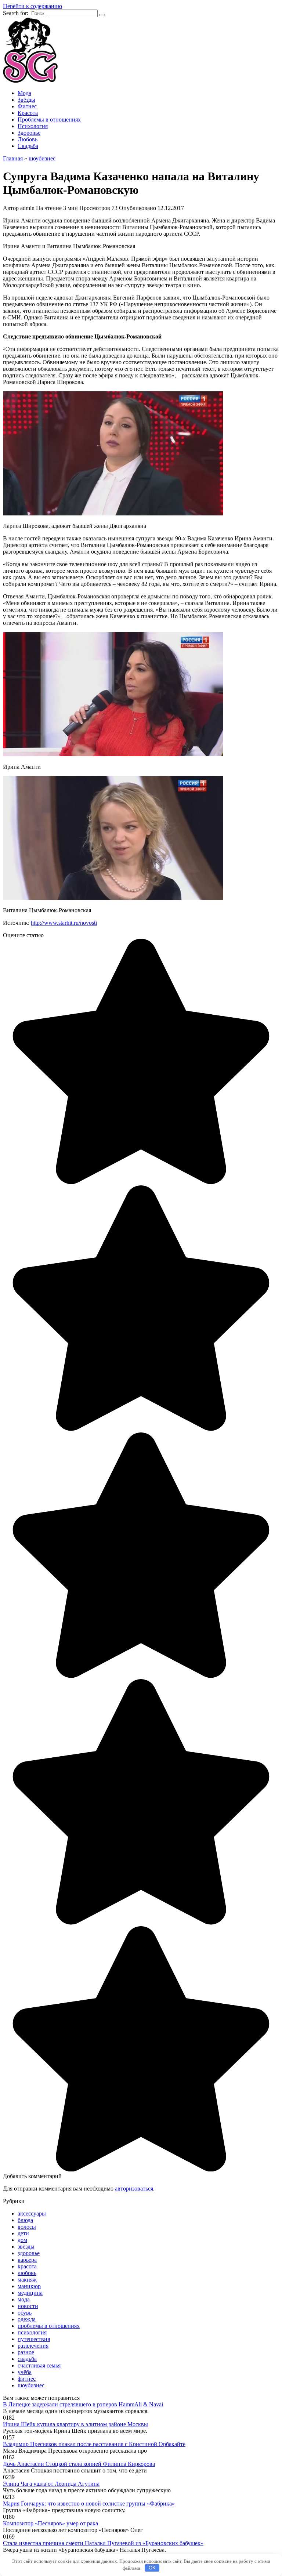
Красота (28, 113)
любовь (27, 2273)
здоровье (29, 2253)
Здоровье (29, 133)
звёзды (26, 2247)
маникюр (29, 2286)
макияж (27, 2280)
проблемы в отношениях (49, 2326)
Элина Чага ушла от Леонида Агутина (51, 2484)
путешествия (34, 2339)
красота (27, 2266)
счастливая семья (39, 2365)
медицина (30, 2293)
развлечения (33, 2346)
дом (22, 2240)
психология (32, 2332)
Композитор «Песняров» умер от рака (50, 2523)
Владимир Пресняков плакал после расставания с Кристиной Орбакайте (94, 2444)
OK (152, 2568)
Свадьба (28, 146)
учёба (25, 2372)
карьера (27, 2260)
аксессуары (32, 2213)
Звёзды (26, 100)
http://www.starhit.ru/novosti (64, 923)
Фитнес (27, 106)
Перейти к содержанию (32, 6)
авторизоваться (134, 2189)
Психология (33, 126)
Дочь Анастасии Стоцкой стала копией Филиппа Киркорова (79, 2464)
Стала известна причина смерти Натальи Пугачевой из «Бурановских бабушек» (103, 2543)
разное (26, 2352)
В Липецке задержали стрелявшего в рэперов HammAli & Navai (83, 2404)
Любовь (28, 139)
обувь (25, 2313)
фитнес (27, 2379)
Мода (24, 93)
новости (28, 2306)
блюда (25, 2220)
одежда (27, 2319)
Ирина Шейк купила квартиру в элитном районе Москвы (75, 2424)
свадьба (27, 2359)
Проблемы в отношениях (49, 119)
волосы (27, 2227)
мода (24, 2299)
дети (23, 2233)
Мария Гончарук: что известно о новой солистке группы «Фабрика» (89, 2503)
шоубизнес (31, 2385)
